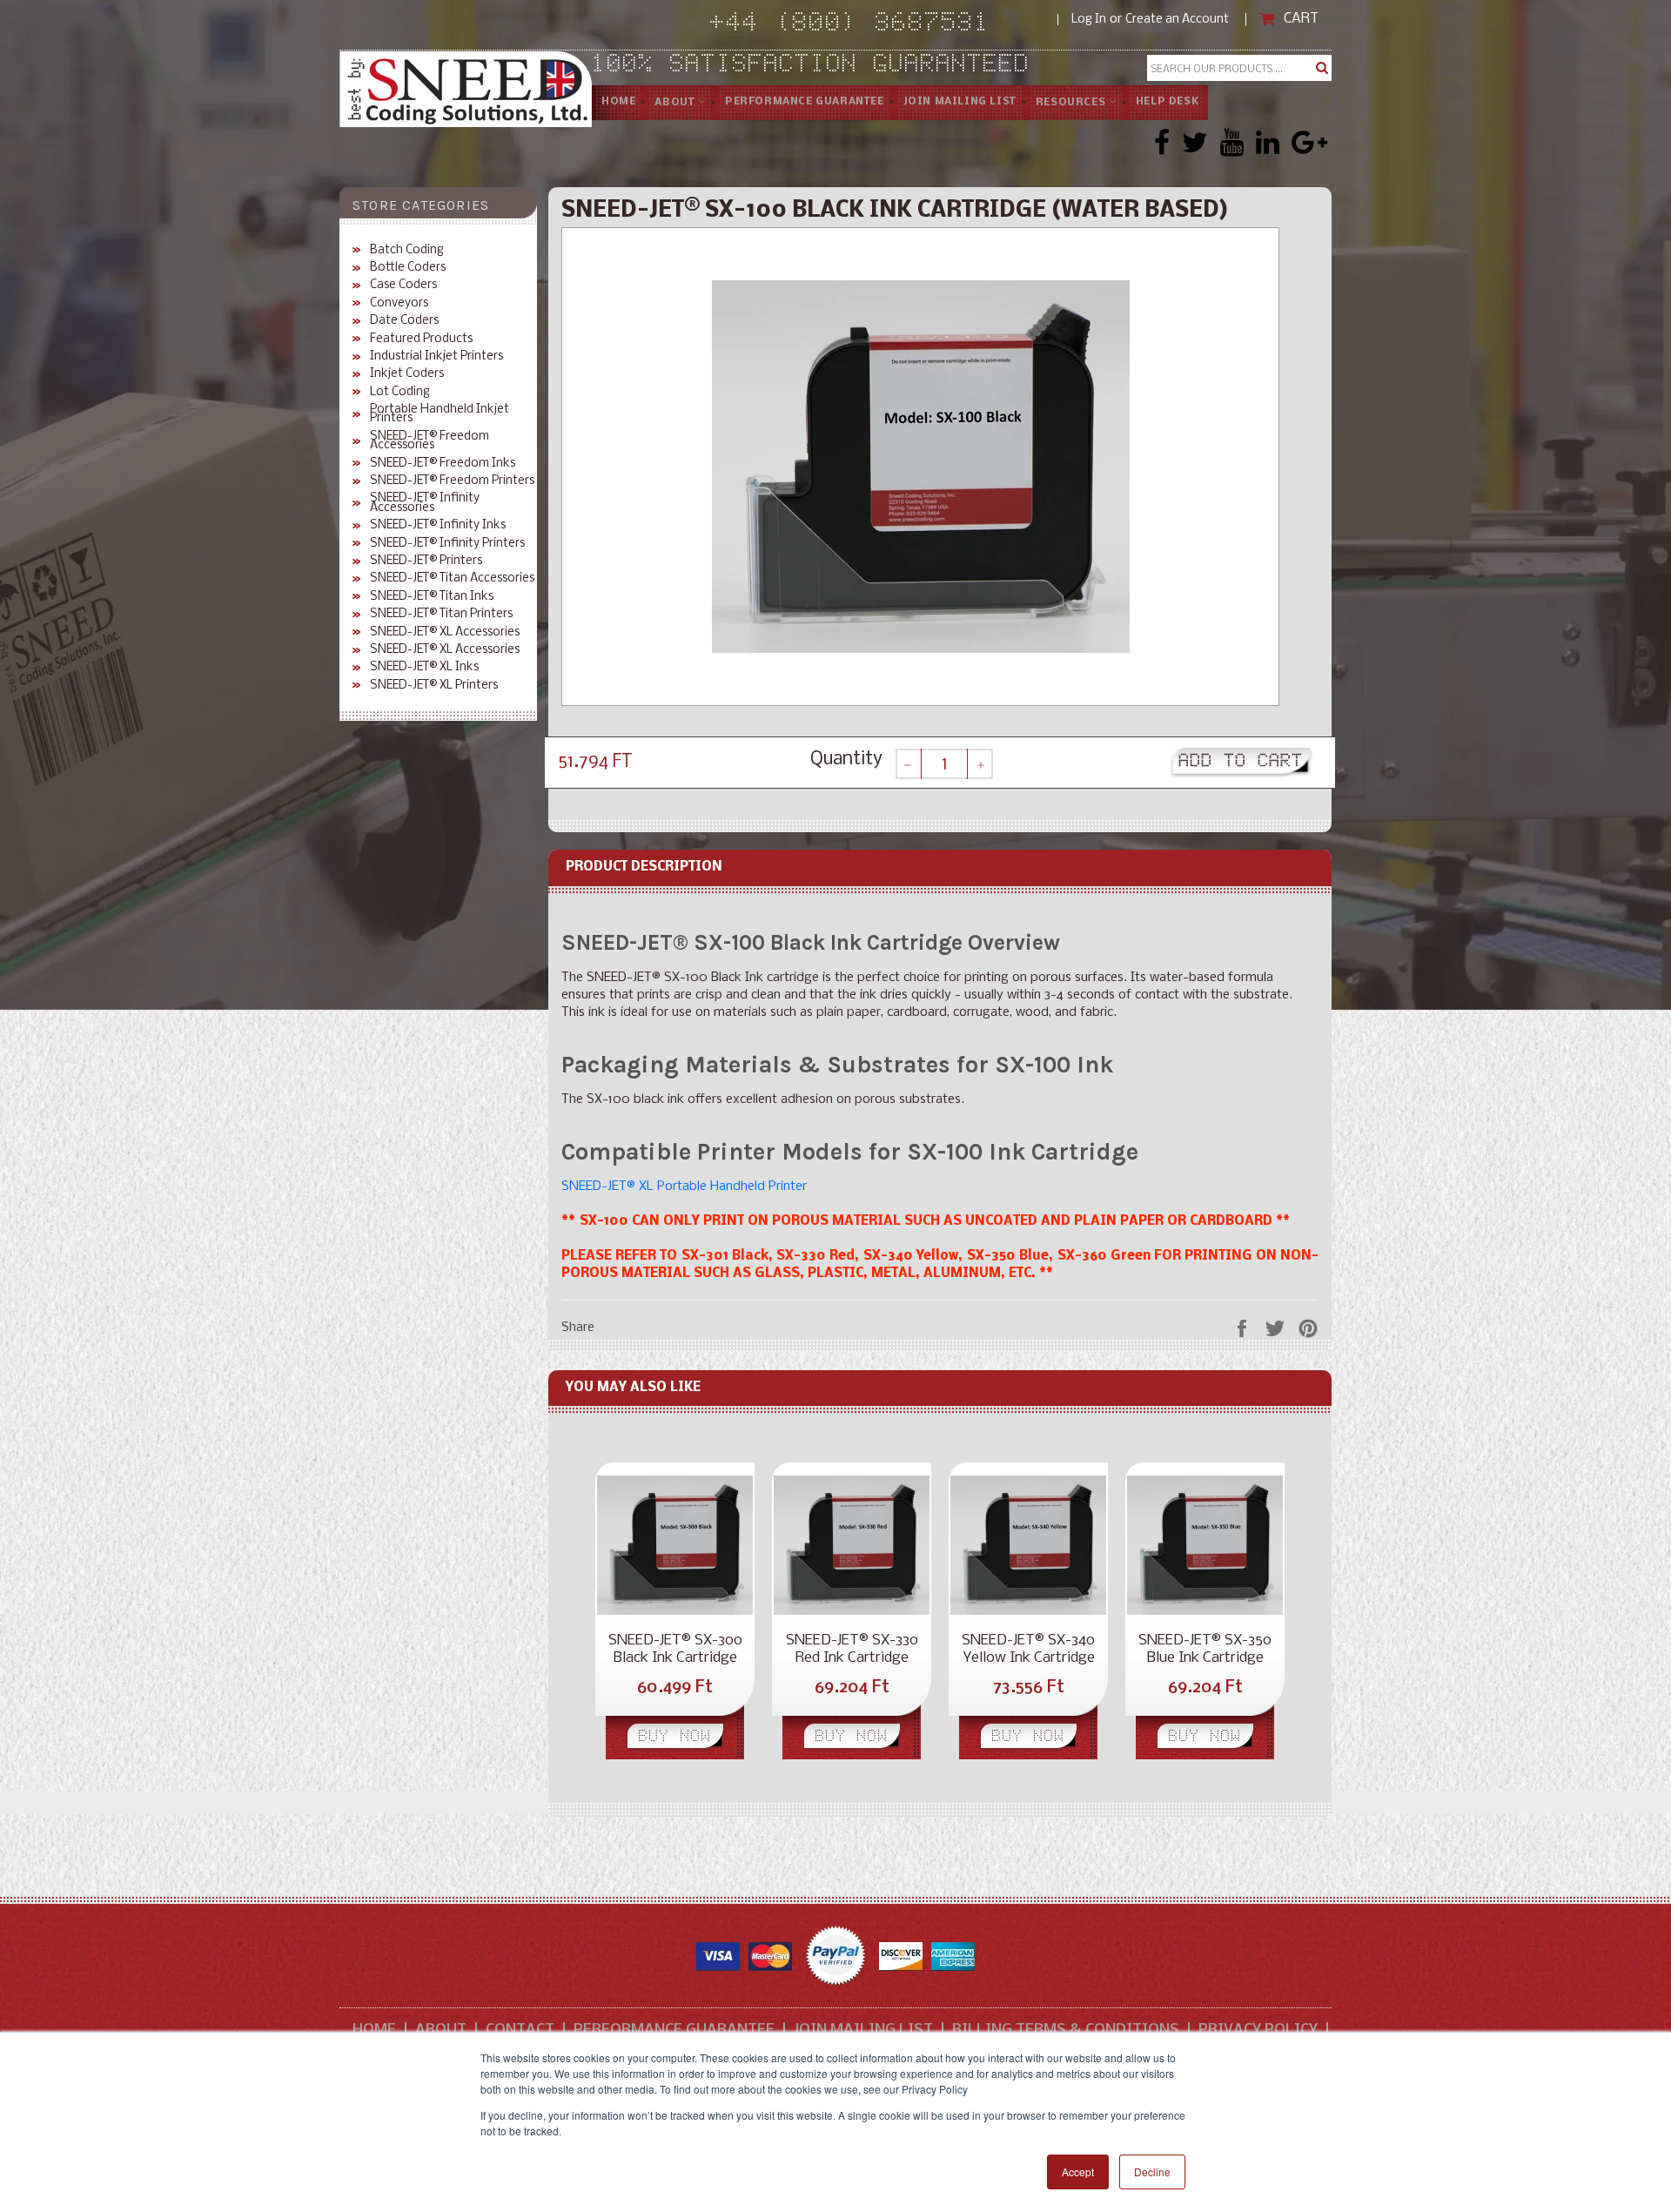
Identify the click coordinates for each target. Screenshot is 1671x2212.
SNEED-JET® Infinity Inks (438, 526)
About (676, 103)
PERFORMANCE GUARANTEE (805, 102)
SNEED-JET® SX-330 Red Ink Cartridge (852, 1649)
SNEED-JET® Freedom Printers (452, 481)
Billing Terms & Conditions (1066, 2030)
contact (520, 2030)
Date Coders (404, 321)
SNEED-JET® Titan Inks (432, 597)
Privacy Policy (1258, 2030)
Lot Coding (400, 393)
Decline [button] (1152, 2172)
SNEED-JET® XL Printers (434, 686)
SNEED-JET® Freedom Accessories (429, 442)
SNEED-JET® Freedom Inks (443, 464)
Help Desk (1167, 102)
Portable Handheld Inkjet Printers (440, 415)
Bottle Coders (408, 268)
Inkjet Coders (407, 374)
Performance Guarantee (674, 2030)
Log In (1089, 20)
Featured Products (421, 340)
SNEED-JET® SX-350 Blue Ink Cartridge (1205, 1649)
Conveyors (399, 304)
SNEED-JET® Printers (426, 561)
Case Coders (403, 286)
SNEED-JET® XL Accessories (445, 633)
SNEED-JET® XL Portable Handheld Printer (684, 1187)
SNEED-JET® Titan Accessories (452, 579)
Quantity (846, 760)
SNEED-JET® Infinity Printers (447, 544)
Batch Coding (407, 251)
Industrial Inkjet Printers (436, 357)
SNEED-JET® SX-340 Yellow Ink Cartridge (1028, 1649)
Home (618, 102)
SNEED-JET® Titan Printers (441, 615)
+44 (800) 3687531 (884, 25)
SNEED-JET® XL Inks (424, 668)
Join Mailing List (960, 102)
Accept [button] (1078, 2172)
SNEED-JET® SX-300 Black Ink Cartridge (675, 1649)
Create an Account (1177, 20)
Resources (1072, 103)
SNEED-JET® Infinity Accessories (425, 504)
